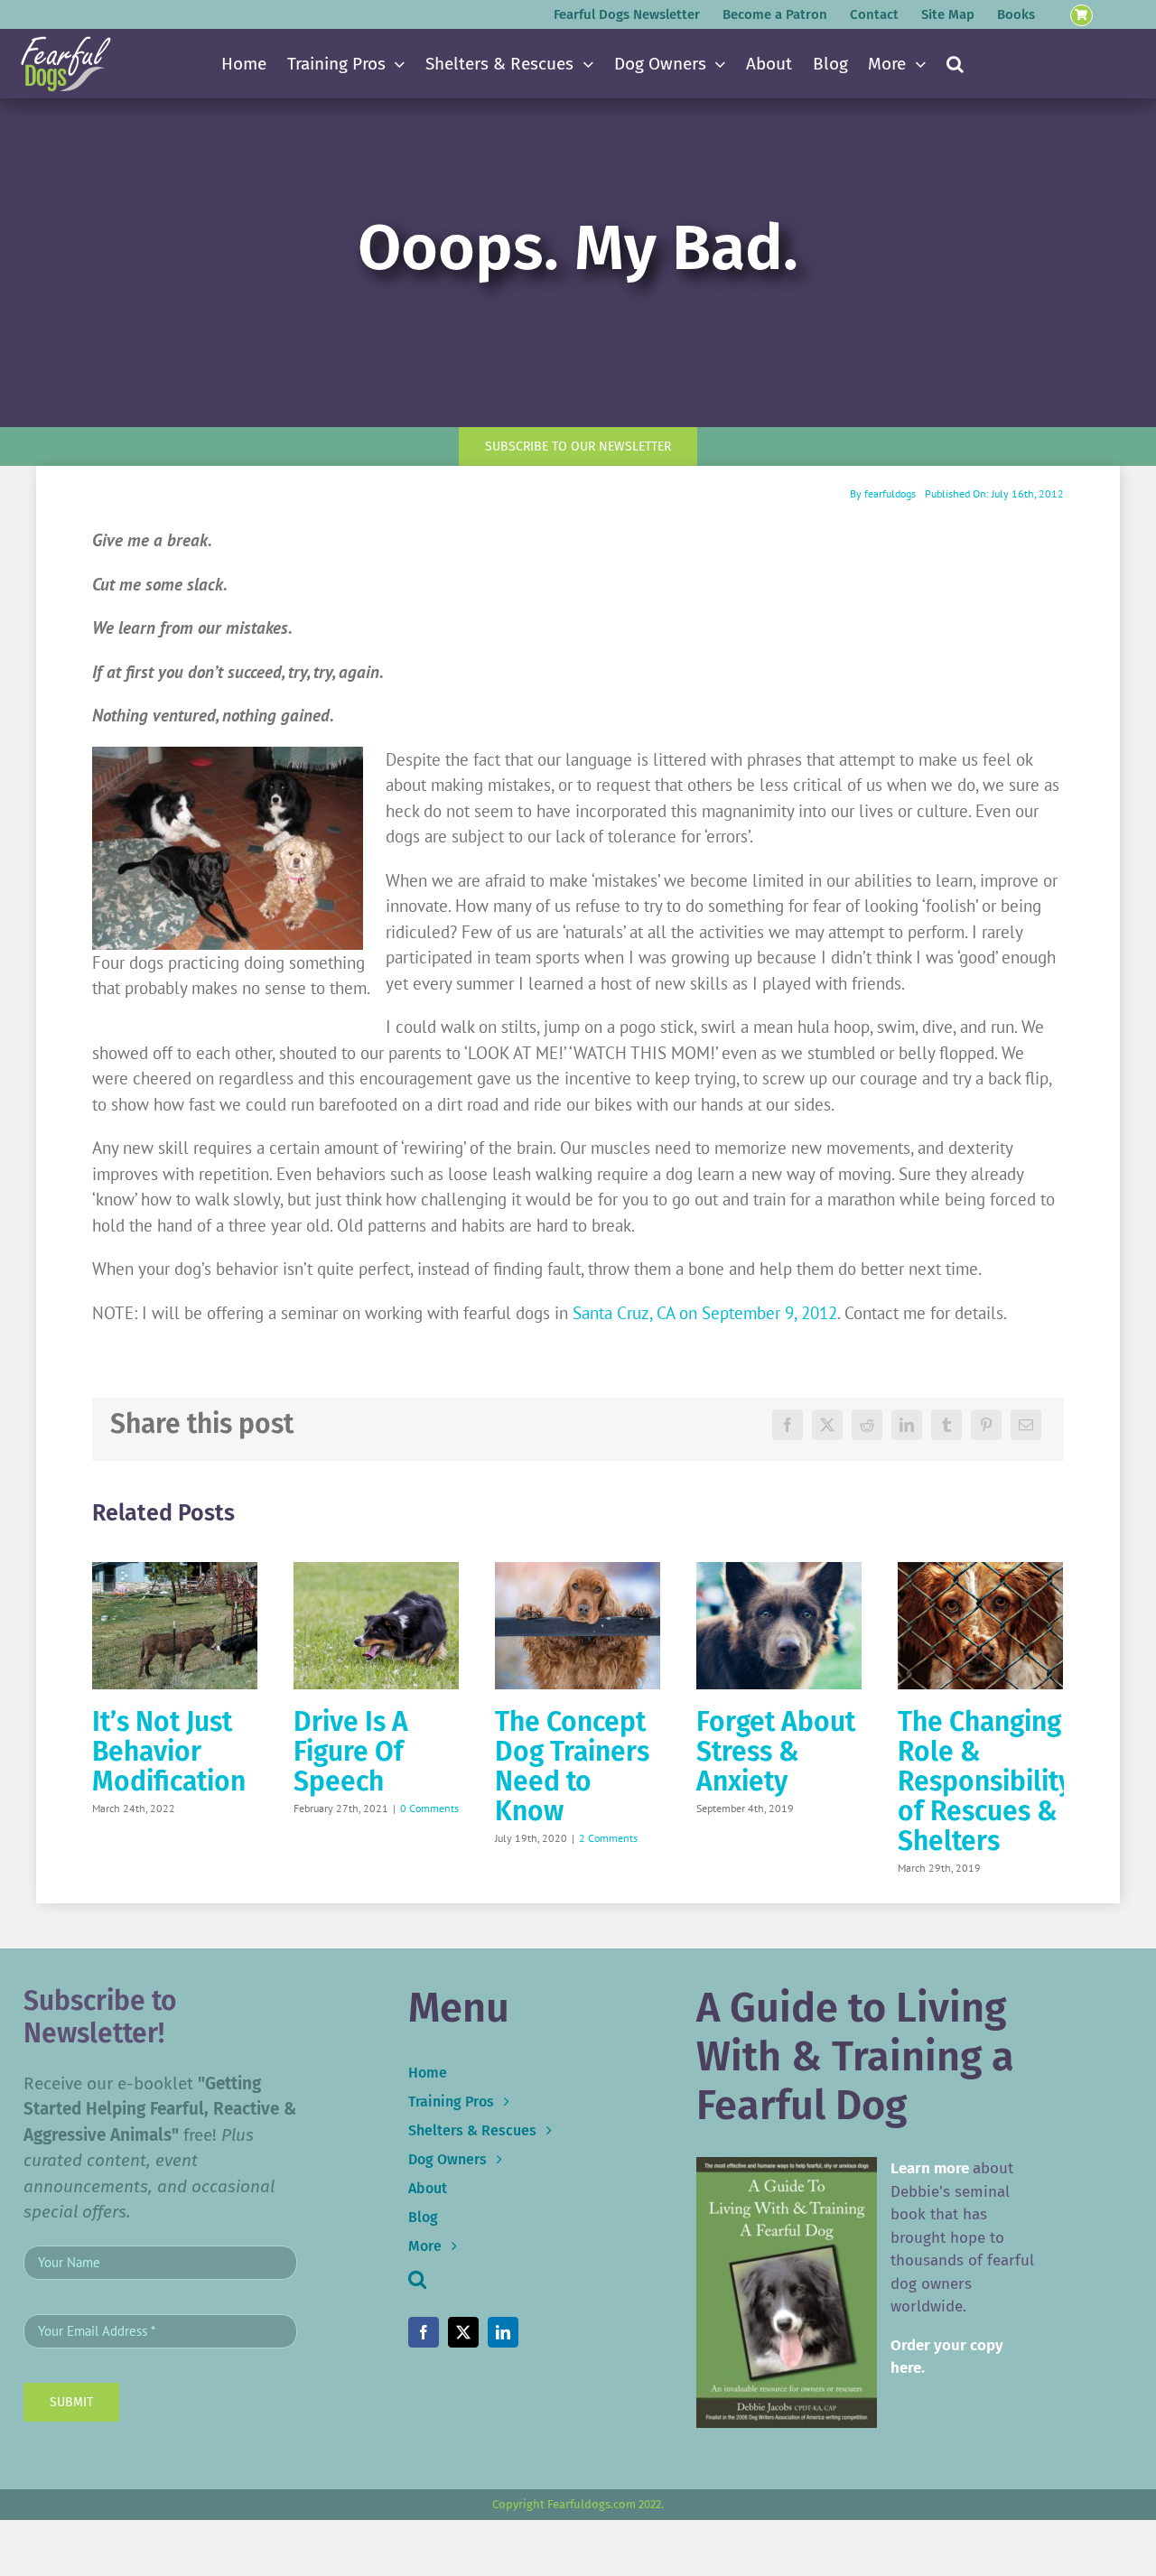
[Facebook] (788, 1425)
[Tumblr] (946, 1425)
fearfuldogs (890, 493)
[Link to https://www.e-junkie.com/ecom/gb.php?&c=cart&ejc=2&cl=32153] (1081, 16)
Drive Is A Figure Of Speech (351, 1752)
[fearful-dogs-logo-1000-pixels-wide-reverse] (65, 42)
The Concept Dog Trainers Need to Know (572, 1767)
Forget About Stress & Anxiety (776, 1752)
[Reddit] (867, 1425)
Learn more (930, 2168)
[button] (955, 64)
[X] (827, 1425)
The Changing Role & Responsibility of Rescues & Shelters (985, 1781)
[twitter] (463, 2332)
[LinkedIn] (907, 1425)
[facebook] (424, 2332)
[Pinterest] (986, 1425)
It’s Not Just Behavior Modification (169, 1752)
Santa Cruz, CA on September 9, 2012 (705, 1313)
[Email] (1026, 1425)
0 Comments (429, 1808)
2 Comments (608, 1838)
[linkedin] (503, 2332)
